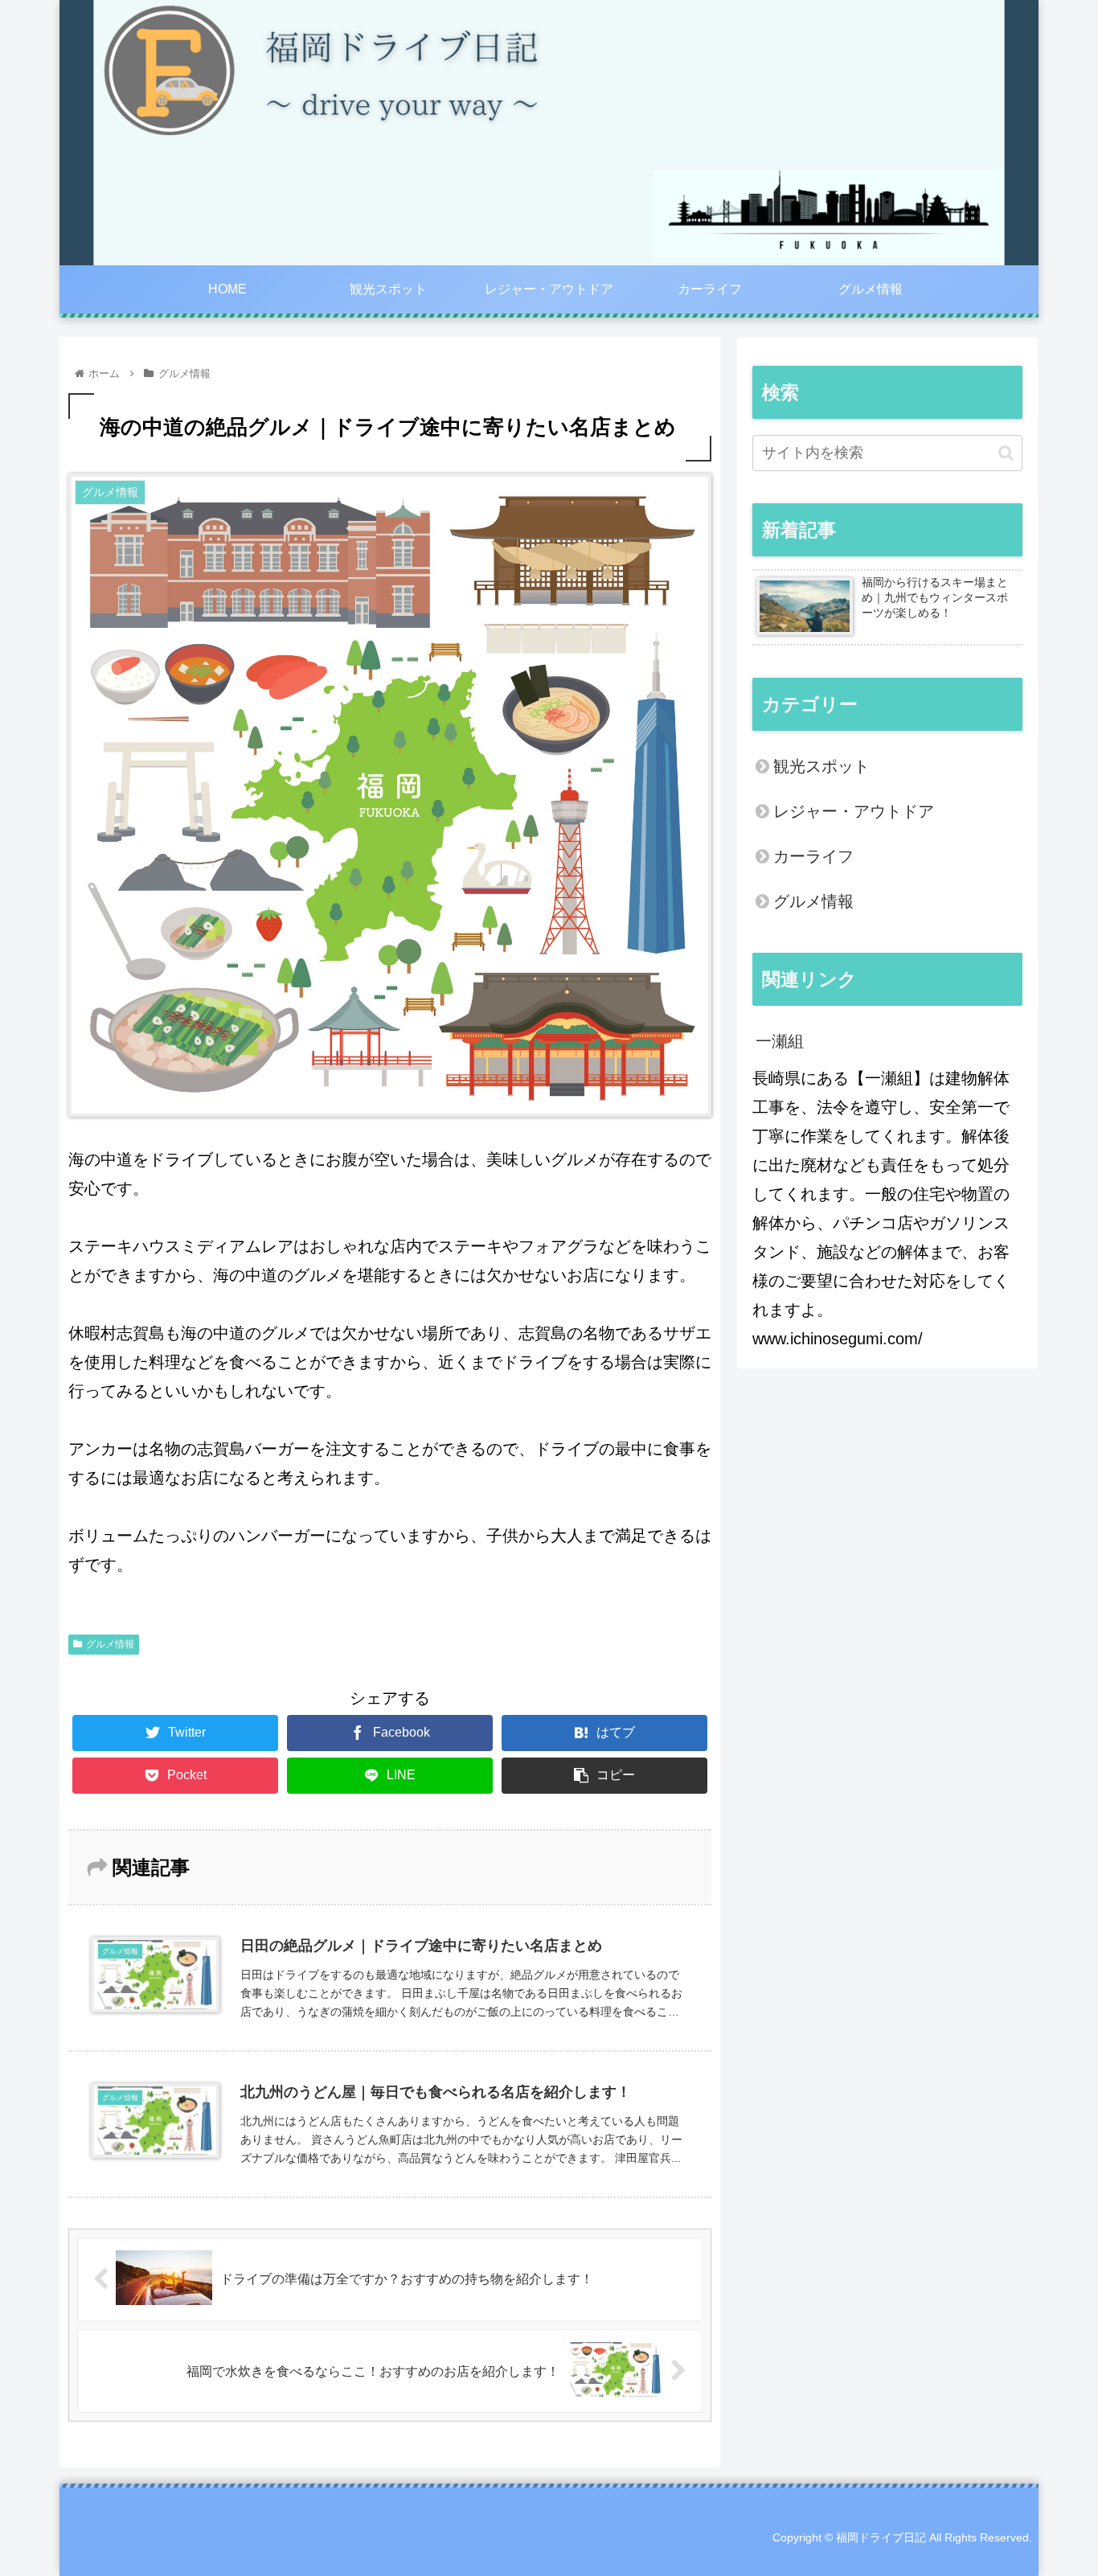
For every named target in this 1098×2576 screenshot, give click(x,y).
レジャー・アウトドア (854, 811)
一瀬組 (780, 1041)
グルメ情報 (110, 1644)
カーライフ (813, 856)
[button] (1006, 453)
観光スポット (821, 766)
